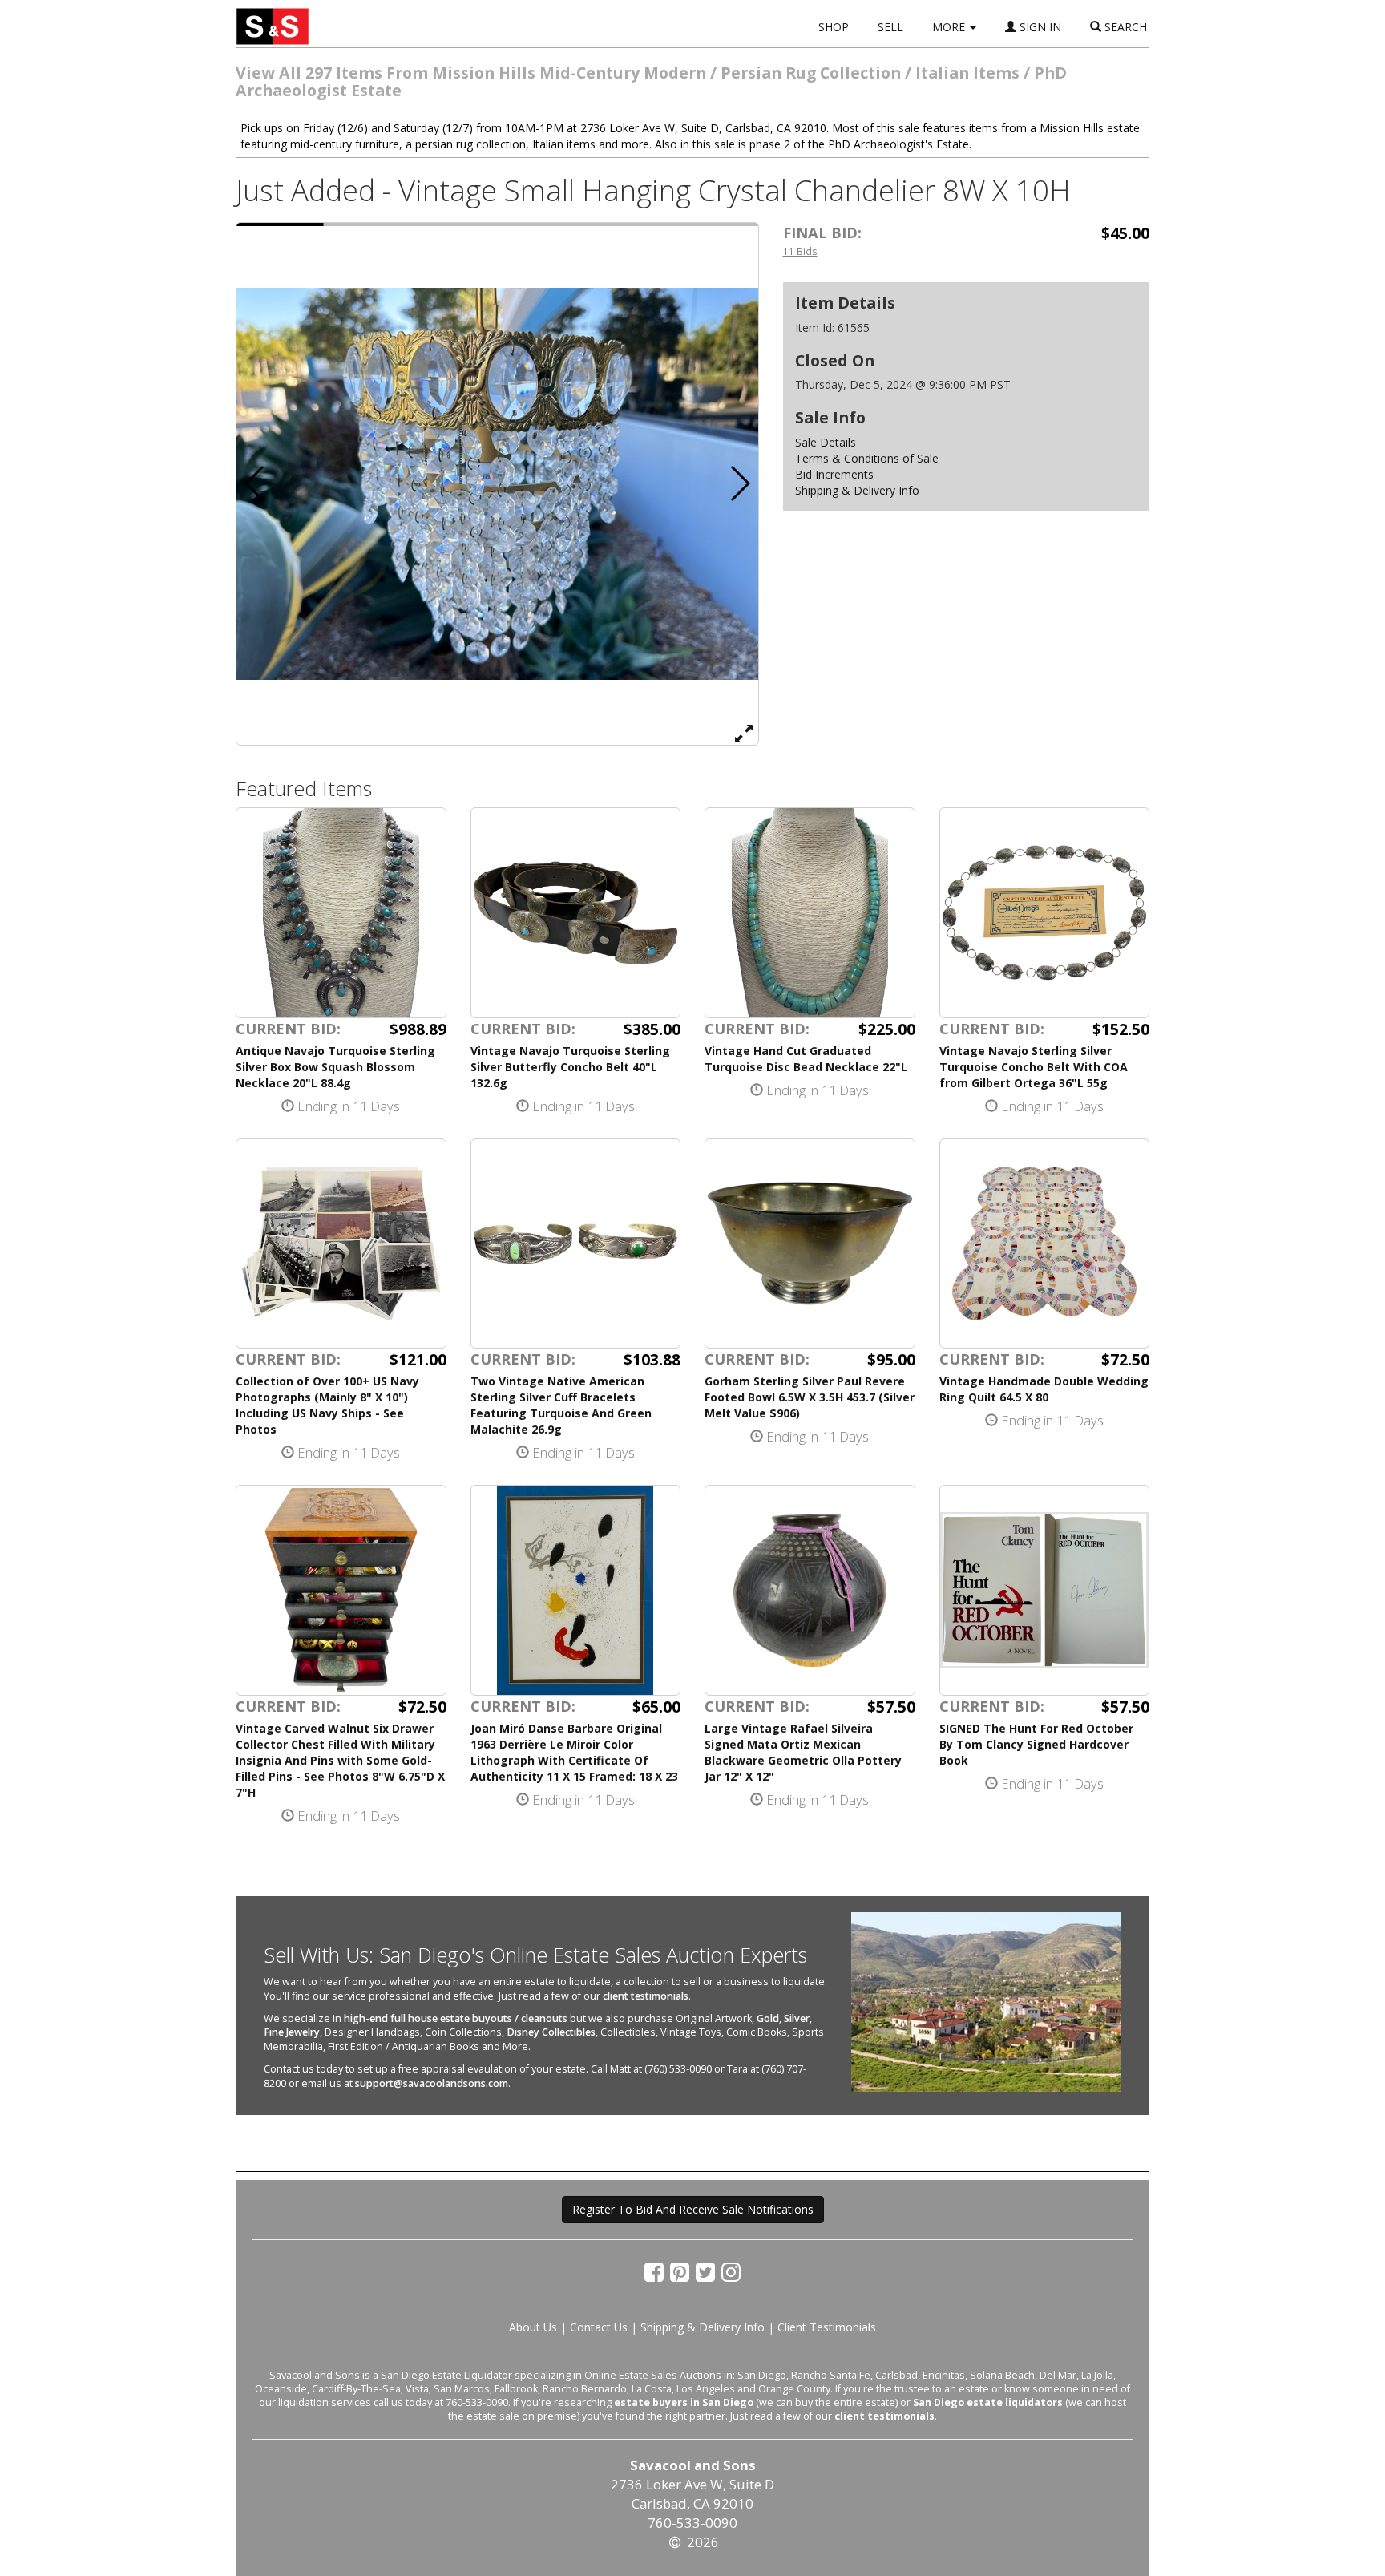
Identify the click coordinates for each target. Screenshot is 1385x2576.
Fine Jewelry (292, 2032)
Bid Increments (834, 474)
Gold (768, 2018)
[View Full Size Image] (744, 733)
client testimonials (646, 1996)
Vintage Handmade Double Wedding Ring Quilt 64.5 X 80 (1044, 1389)
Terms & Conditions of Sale (867, 458)
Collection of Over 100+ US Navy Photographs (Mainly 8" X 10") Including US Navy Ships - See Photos (327, 1405)
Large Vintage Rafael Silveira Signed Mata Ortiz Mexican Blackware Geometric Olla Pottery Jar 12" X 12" (803, 1752)
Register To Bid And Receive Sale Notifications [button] (693, 2209)
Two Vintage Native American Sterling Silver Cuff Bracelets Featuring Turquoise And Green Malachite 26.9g (561, 1405)
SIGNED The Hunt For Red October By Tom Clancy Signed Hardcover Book (1036, 1744)
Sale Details (826, 442)
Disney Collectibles (551, 2032)
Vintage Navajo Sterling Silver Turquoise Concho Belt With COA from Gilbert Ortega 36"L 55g (1034, 1067)
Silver (797, 2018)
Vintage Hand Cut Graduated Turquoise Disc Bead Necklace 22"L (806, 1059)
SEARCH (1124, 27)
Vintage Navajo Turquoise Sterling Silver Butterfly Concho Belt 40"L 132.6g (570, 1067)
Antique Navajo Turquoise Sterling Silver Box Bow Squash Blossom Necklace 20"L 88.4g (335, 1067)
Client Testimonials (827, 2327)
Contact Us (599, 2327)
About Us (533, 2327)
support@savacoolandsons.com (432, 2083)
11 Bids (800, 251)
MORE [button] (950, 27)
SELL (890, 27)
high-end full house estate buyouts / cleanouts (456, 2018)
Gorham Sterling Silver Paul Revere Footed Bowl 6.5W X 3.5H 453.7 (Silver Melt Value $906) (810, 1397)
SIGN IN (1039, 27)
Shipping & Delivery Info (857, 490)
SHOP (834, 27)
